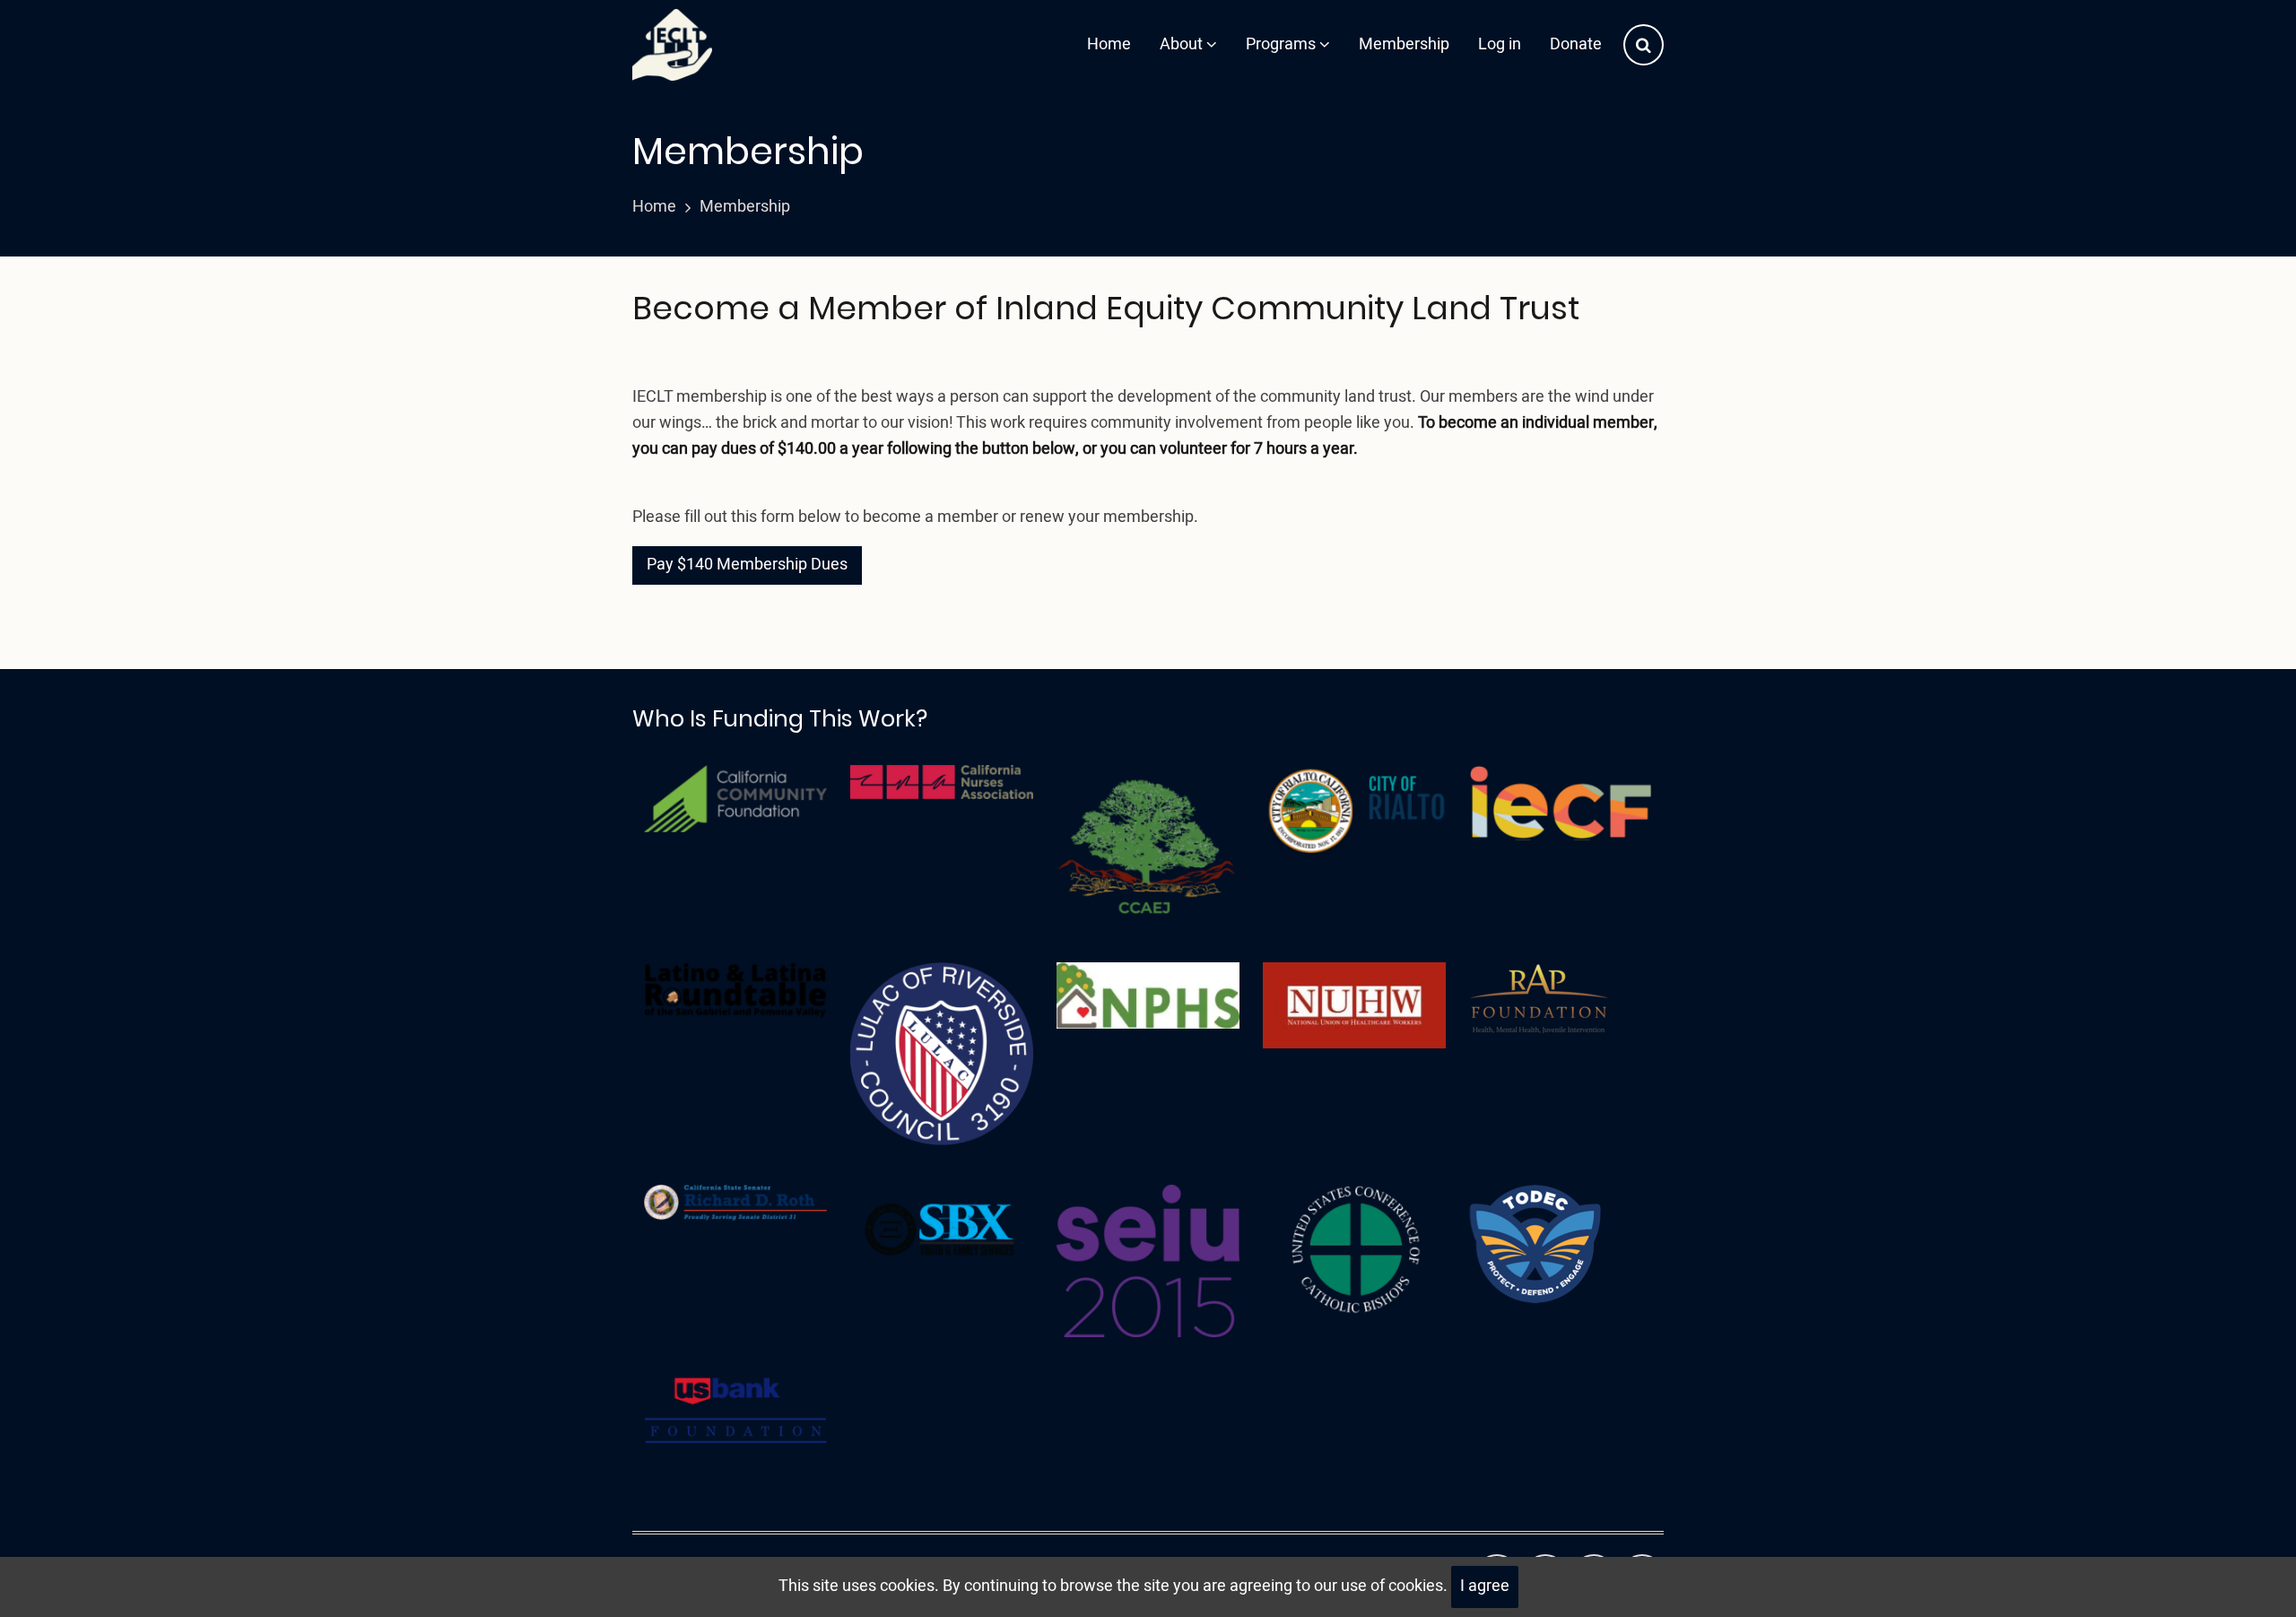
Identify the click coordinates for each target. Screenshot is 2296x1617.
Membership (1404, 44)
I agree (1485, 1586)
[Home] (672, 45)
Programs (1283, 44)
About (1183, 44)
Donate (1576, 44)
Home (1109, 44)
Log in (1500, 44)
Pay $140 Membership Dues (747, 565)
